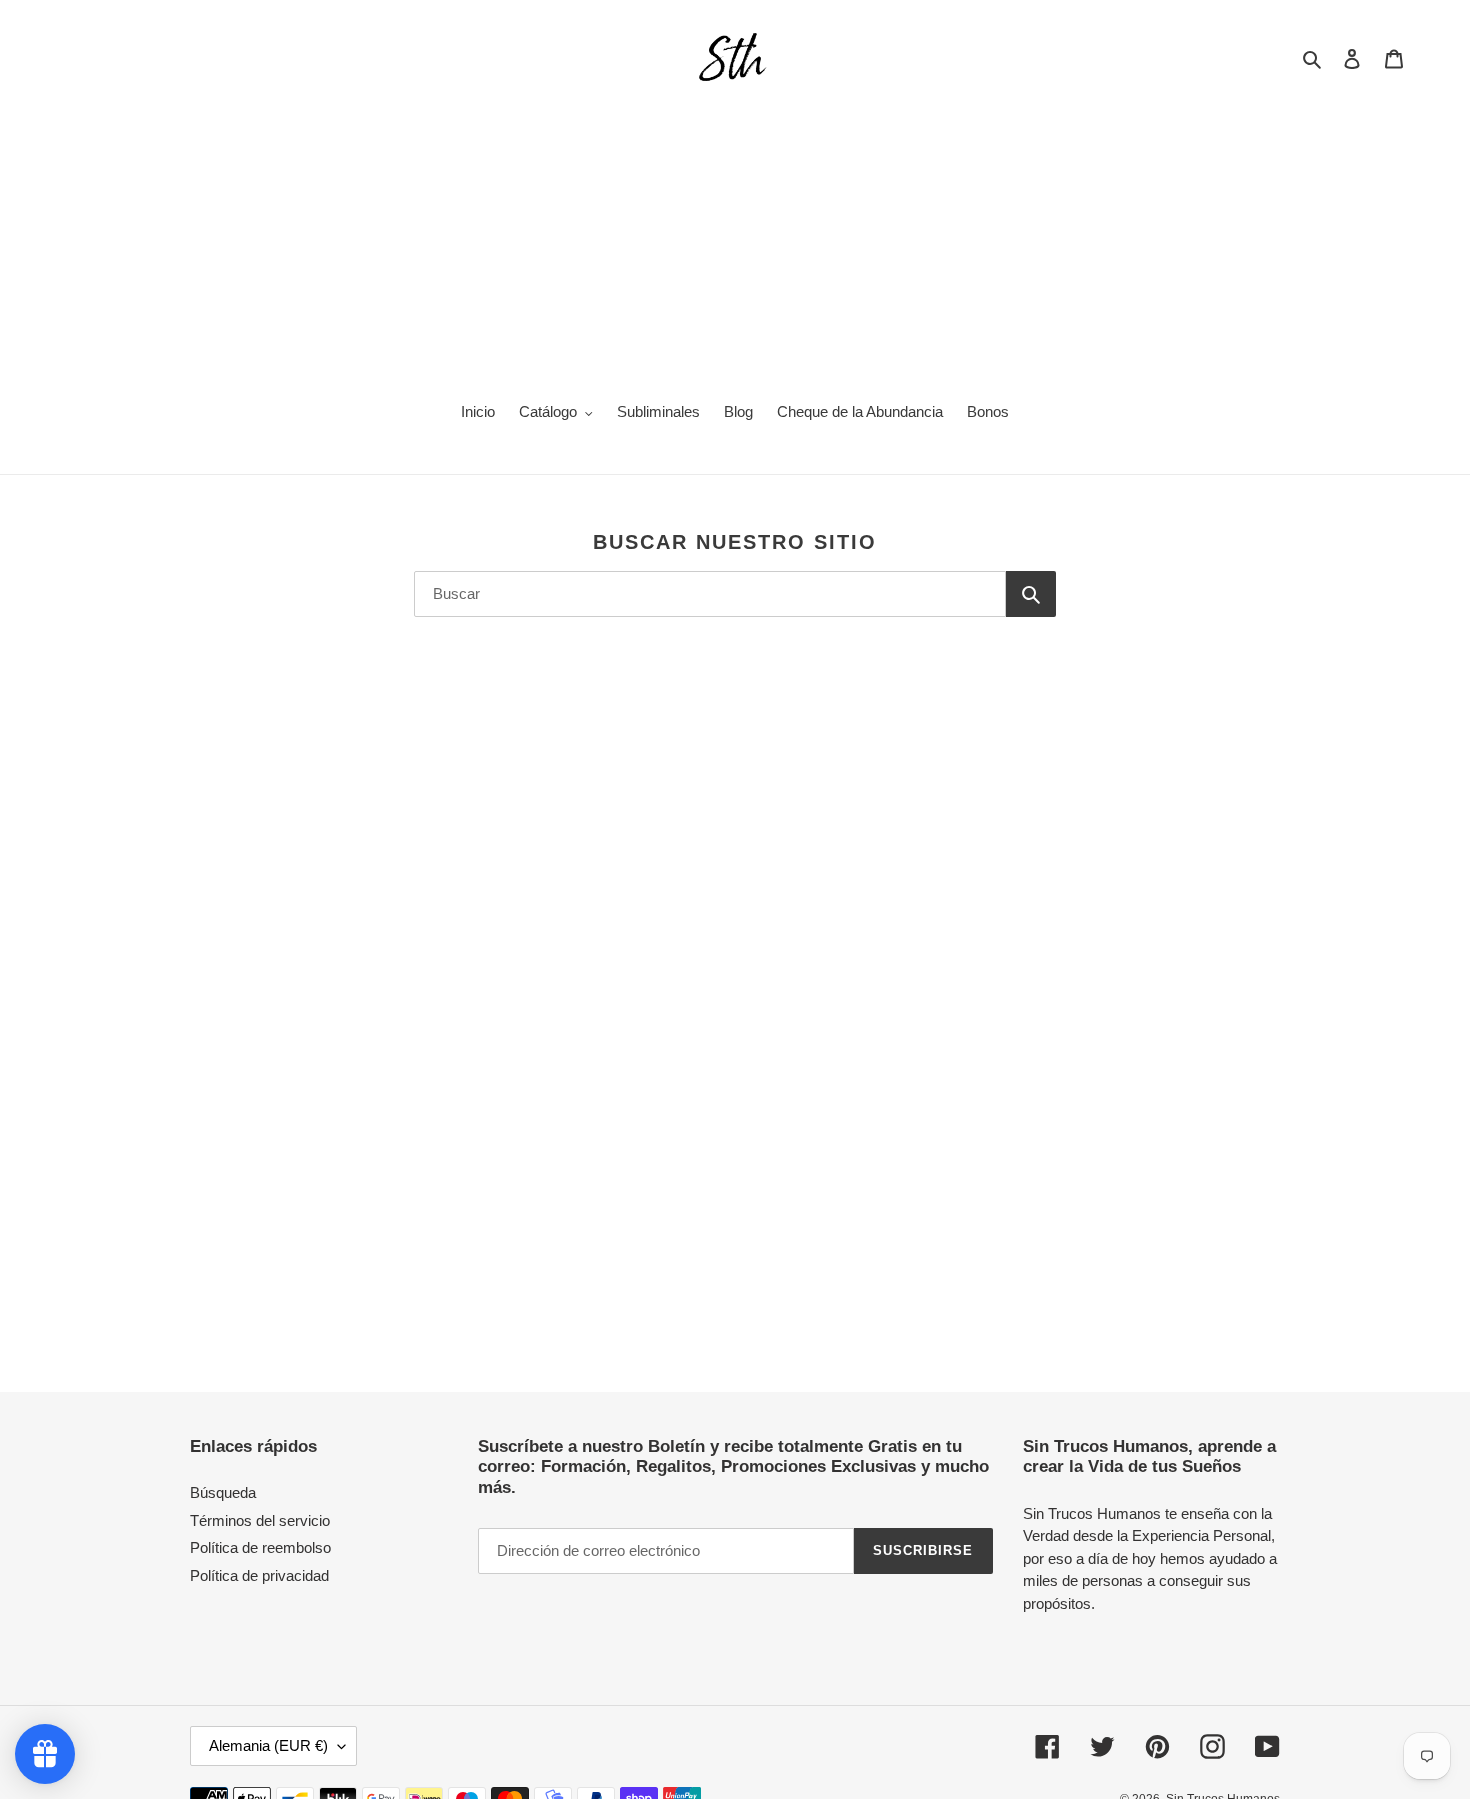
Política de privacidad (259, 1575)
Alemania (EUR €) (268, 1745)
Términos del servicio (260, 1520)
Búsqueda (223, 1492)
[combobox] (710, 594)
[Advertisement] (735, 236)
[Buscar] (1031, 594)
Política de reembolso (260, 1547)
